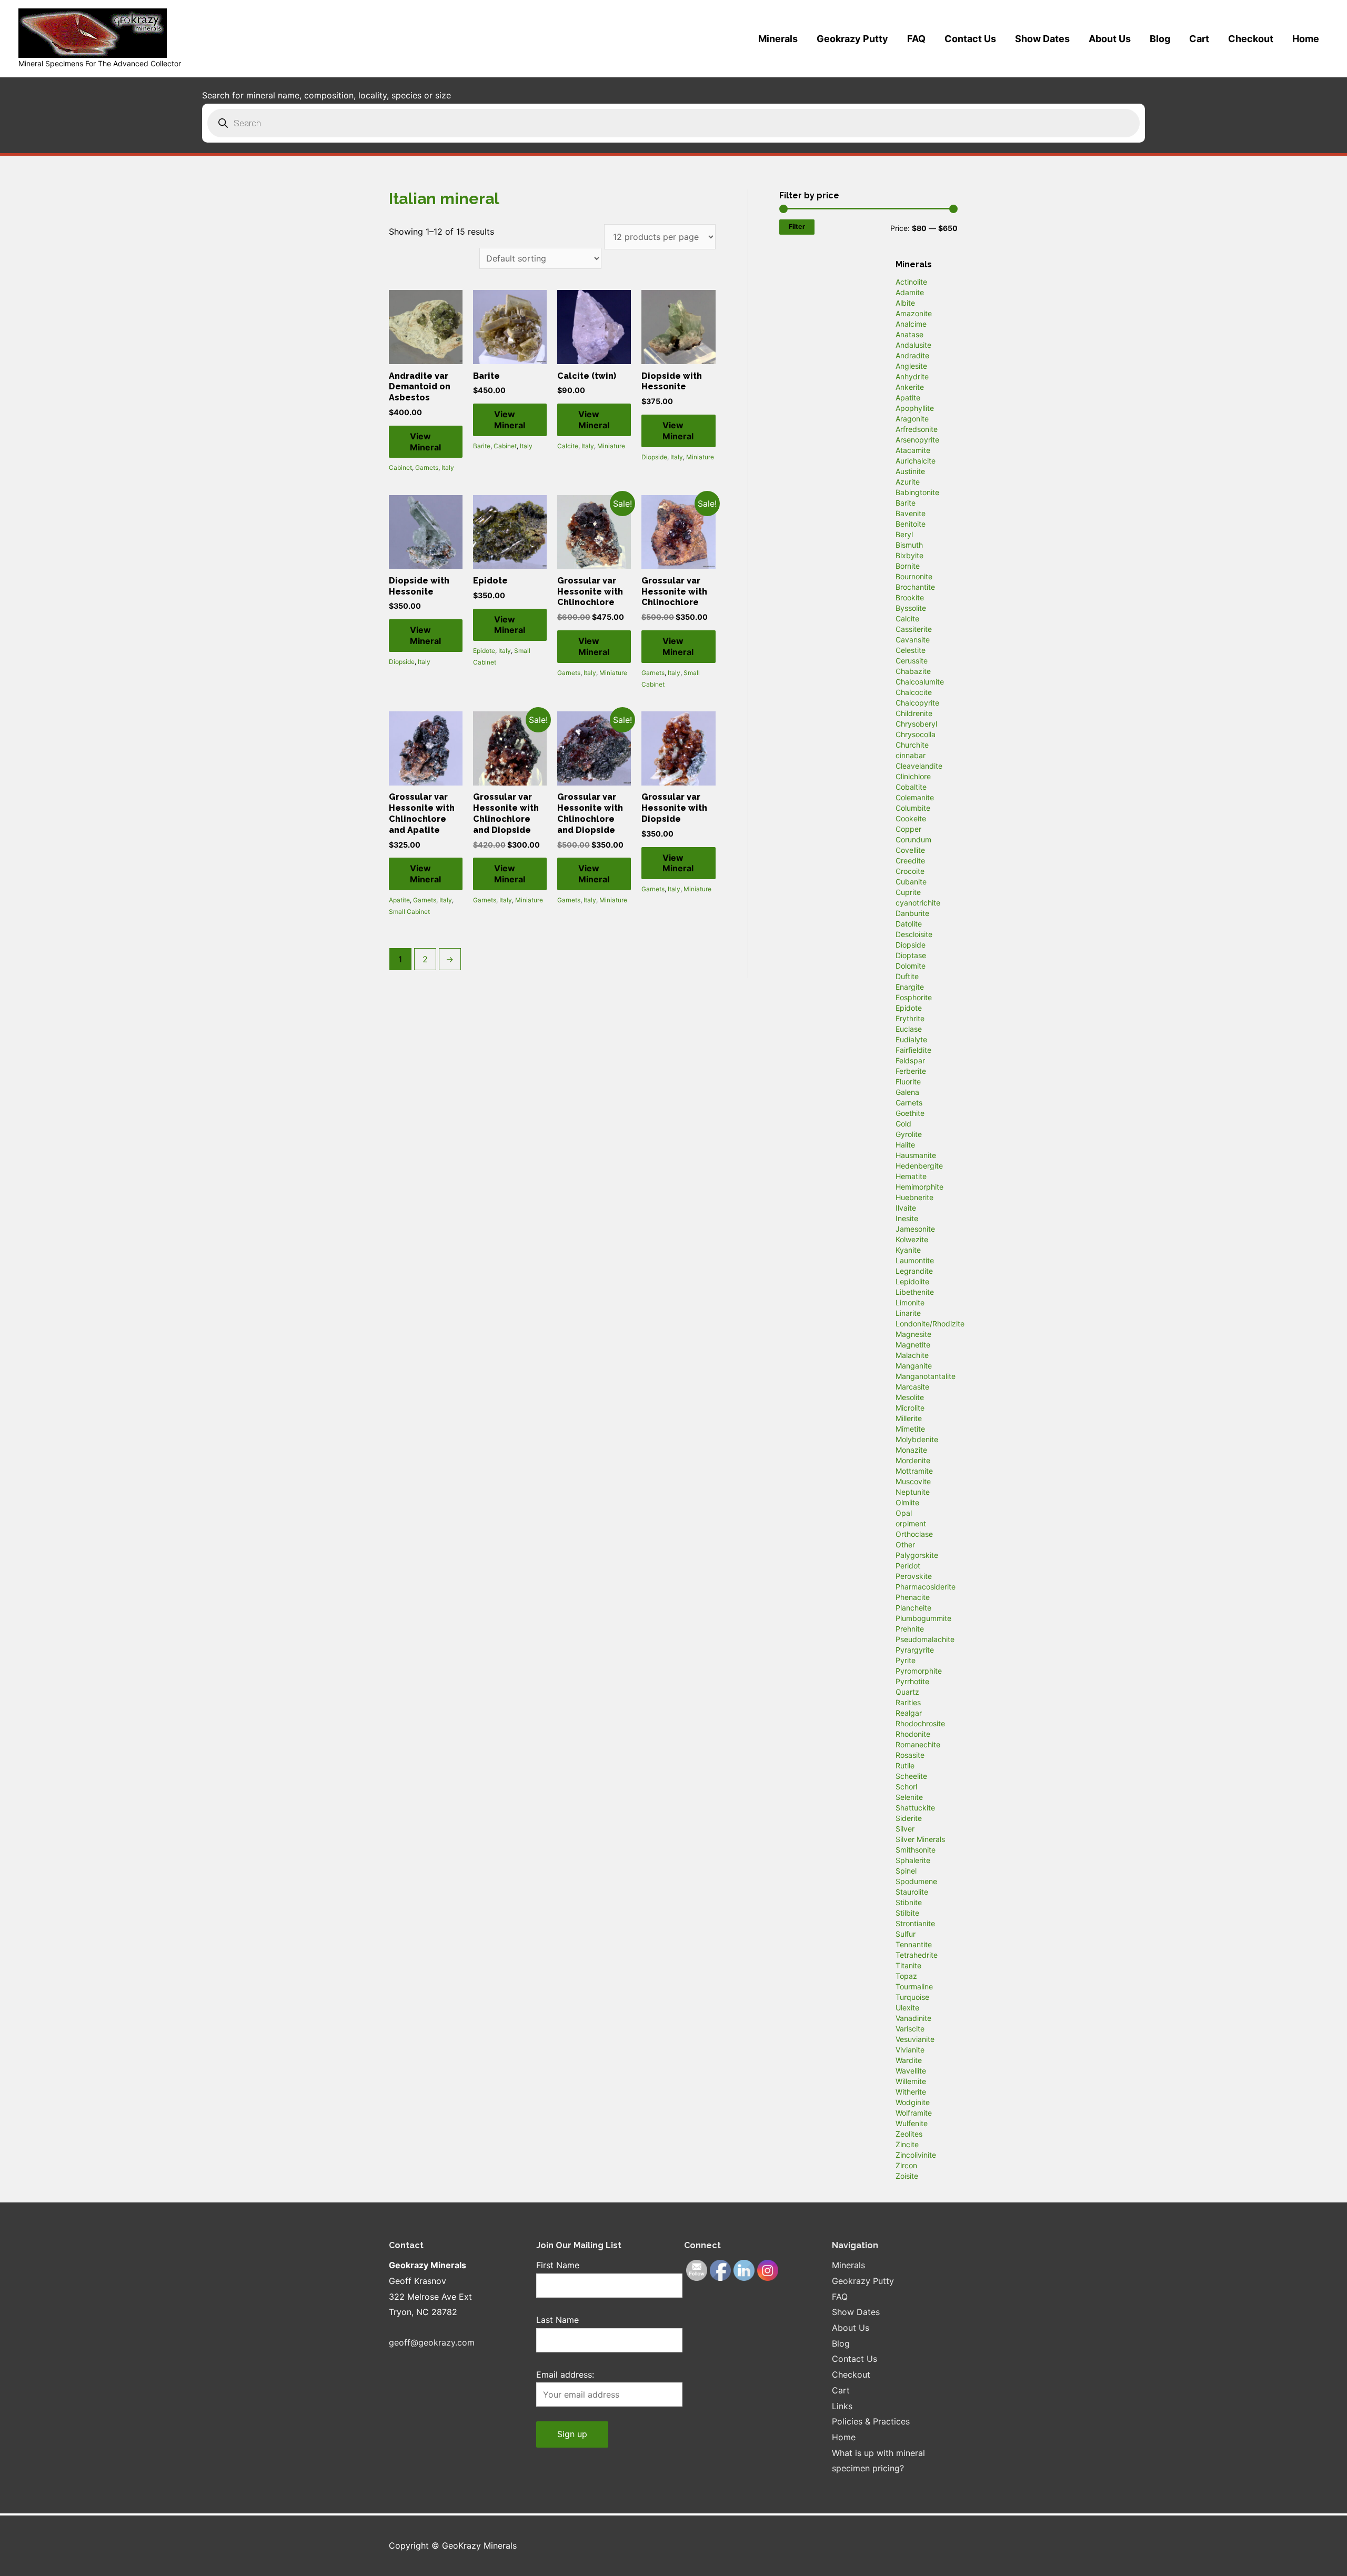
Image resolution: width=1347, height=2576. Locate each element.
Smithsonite (916, 1850)
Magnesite (913, 1334)
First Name (558, 2265)
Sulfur (906, 1934)
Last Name (557, 2320)
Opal (904, 1513)
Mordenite (913, 1460)
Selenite (909, 1797)
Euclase (909, 1029)
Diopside (654, 457)
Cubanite (911, 882)
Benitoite (911, 524)
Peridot (908, 1566)
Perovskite (914, 1576)
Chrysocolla (916, 734)
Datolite (909, 924)
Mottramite (914, 1471)
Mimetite (910, 1429)
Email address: (565, 2374)
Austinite (910, 471)
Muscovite (913, 1481)
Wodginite (913, 2102)
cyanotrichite (918, 903)
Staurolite (912, 1892)
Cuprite (908, 892)
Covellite (910, 850)
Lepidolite (912, 1281)
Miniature (611, 446)
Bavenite (911, 513)
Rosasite (910, 1755)
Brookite (910, 597)
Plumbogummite (923, 1618)
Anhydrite (912, 376)
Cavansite (913, 640)
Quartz (907, 1692)
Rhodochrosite (920, 1723)
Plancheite (913, 1608)
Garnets (427, 467)
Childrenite (914, 713)
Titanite (908, 1965)
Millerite (909, 1418)
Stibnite (909, 1902)
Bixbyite (909, 555)
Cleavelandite (919, 766)
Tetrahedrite (917, 1955)
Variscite (910, 2029)
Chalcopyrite (917, 703)
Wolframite (914, 2113)
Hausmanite (916, 1155)
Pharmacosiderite (926, 1587)
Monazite (911, 1450)
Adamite (910, 292)
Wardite (909, 2060)
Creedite (910, 861)
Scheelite (911, 1776)
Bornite (908, 566)
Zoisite (907, 2176)
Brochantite (915, 587)
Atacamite (913, 450)
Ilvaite (906, 1208)
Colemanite (915, 797)
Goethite (910, 1113)
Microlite (910, 1408)
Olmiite (907, 1502)
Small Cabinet (409, 912)
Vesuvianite (915, 2039)
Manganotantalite (926, 1376)
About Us (1110, 39)
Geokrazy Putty (852, 39)
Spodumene (916, 1881)
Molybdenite (917, 1439)
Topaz (906, 1976)
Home (1306, 39)
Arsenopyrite (917, 440)
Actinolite (911, 282)
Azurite (908, 482)
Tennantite (914, 1944)
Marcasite (912, 1387)
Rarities (908, 1702)
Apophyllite (915, 408)
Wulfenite (912, 2123)
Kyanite (908, 1250)
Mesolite (910, 1397)
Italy (448, 467)
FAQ (916, 39)
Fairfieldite (913, 1050)
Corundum (913, 839)
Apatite (399, 900)
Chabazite (913, 671)
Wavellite (911, 2071)
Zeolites (909, 2134)
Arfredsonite (917, 429)
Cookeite (911, 818)
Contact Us (970, 39)
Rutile (905, 1765)
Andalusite (913, 345)
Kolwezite (912, 1239)
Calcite (568, 446)
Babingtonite (917, 492)
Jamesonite (915, 1229)
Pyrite (906, 1660)
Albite (905, 303)
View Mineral (425, 442)
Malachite (912, 1355)
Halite (905, 1145)
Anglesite (911, 366)
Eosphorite (914, 997)
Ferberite (911, 1071)
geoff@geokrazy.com (432, 2342)
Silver (905, 1829)
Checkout (1251, 39)
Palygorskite (917, 1555)
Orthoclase (914, 1534)
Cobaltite (911, 787)
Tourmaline (914, 1986)
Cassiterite (914, 629)
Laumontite (915, 1260)
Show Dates (1042, 39)
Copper (908, 829)
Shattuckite (915, 1808)
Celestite (911, 650)
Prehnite (910, 1629)
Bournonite (914, 576)
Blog (1160, 39)
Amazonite (914, 313)
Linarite (908, 1313)
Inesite (907, 1218)
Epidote (484, 651)
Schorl (906, 1787)
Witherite (911, 2092)
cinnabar (911, 755)
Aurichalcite (916, 461)
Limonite (910, 1302)
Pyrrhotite (912, 1681)
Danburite (912, 913)
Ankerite (910, 387)
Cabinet (400, 467)
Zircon (906, 2165)
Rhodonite (913, 1734)
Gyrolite (909, 1134)
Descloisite (914, 934)
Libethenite (915, 1292)
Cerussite (912, 661)
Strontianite (915, 1923)
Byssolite (911, 608)
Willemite (911, 2081)
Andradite (912, 355)
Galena (907, 1092)
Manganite (914, 1366)
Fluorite (908, 1081)
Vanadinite (913, 2018)
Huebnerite (914, 1197)
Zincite (907, 2144)
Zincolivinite (916, 2155)
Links (842, 2406)
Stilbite (907, 1913)
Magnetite (913, 1345)
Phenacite (913, 1597)
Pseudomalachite (925, 1639)
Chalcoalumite (920, 682)
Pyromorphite (919, 1671)
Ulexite (907, 2008)
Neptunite (913, 1492)
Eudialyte (911, 1039)
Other (905, 1544)
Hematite (911, 1176)
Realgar (909, 1713)
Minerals (778, 39)
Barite (482, 446)
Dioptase (911, 955)
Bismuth (909, 545)
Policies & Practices (871, 2421)
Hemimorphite (919, 1187)
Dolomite (911, 966)
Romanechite (918, 1744)
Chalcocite (914, 692)
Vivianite (910, 2050)
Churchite (912, 745)
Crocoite (910, 871)
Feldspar (910, 1060)
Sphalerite (913, 1860)
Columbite (913, 808)
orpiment (911, 1523)
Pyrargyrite (915, 1650)
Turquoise (912, 1997)
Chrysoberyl (916, 724)
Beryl (904, 534)
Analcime (911, 324)
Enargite (910, 987)
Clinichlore (913, 776)
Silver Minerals (920, 1839)
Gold (903, 1124)
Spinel (906, 1871)
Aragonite (912, 419)
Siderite (909, 1818)
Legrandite (914, 1271)
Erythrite (910, 1018)
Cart (1199, 39)
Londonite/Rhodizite (930, 1324)
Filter (797, 227)
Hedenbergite (919, 1166)
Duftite (907, 976)
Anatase (909, 334)
